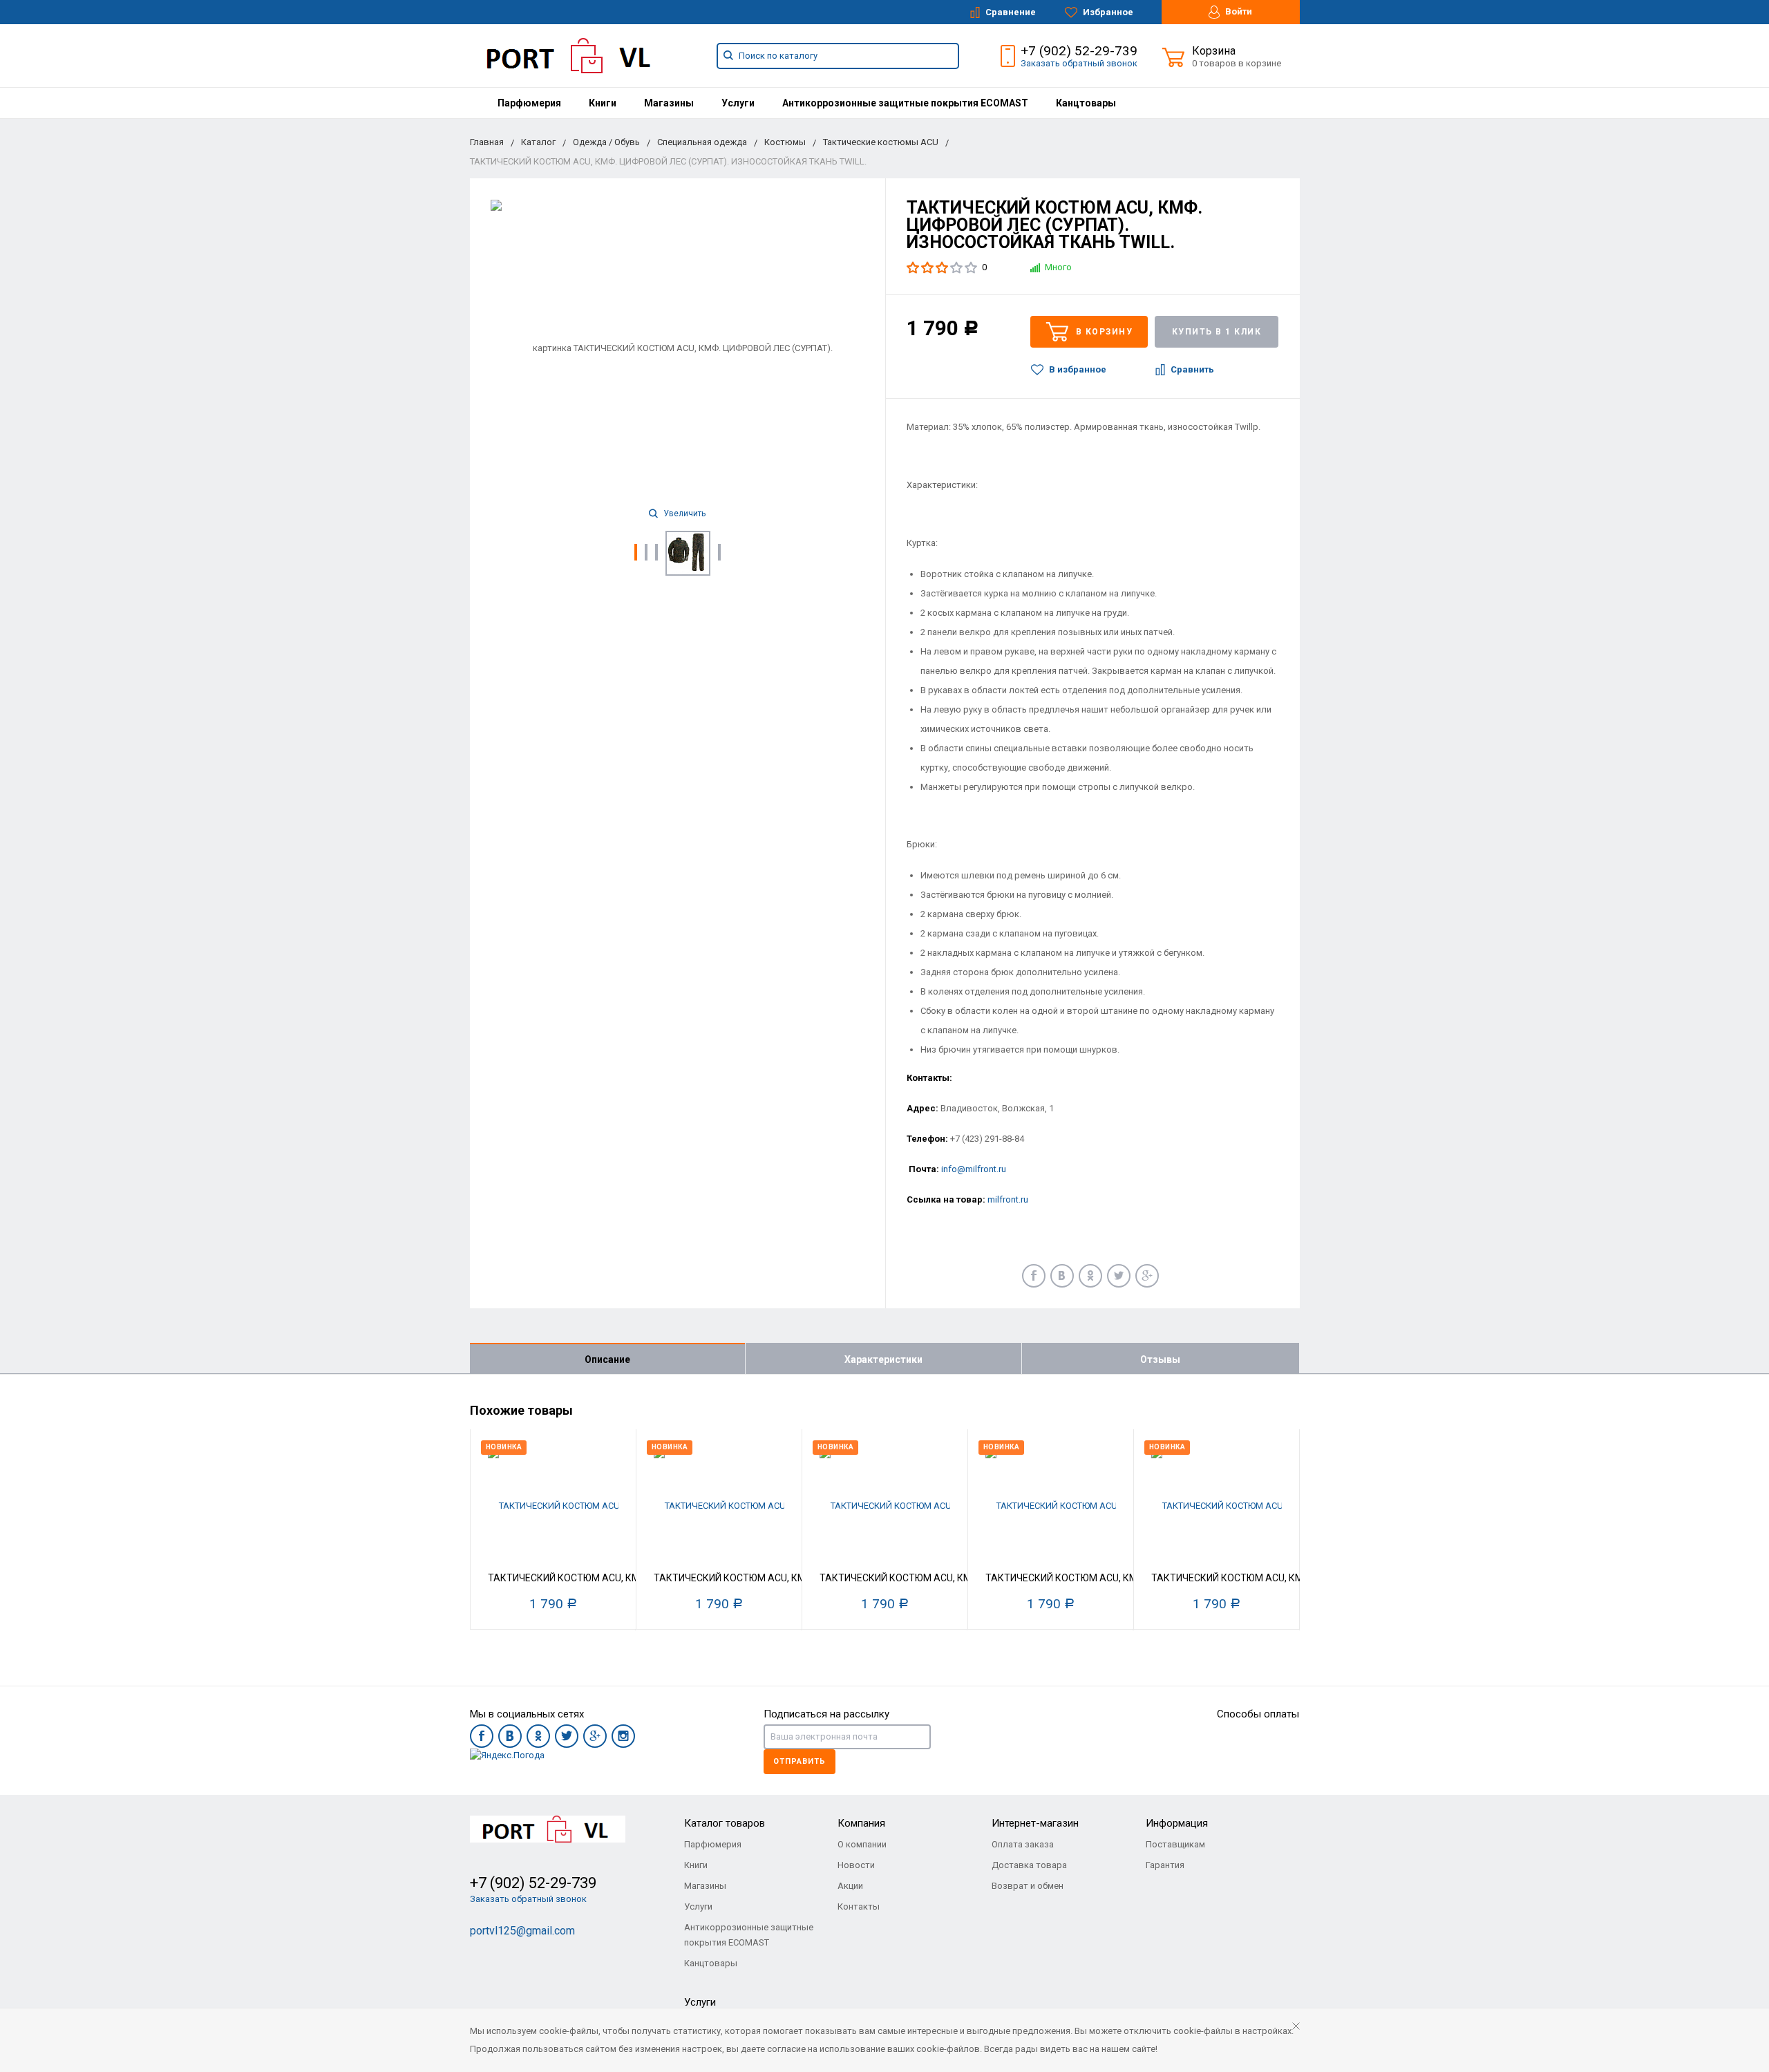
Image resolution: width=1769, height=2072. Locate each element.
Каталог (538, 142)
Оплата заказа (1023, 1844)
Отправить (800, 1761)
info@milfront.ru (974, 1169)
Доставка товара (1029, 1865)
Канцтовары (1086, 103)
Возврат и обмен (1028, 1886)
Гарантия (1165, 1865)
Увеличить (683, 514)
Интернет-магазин (1035, 1823)
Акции (850, 1886)
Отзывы (1160, 1359)
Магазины (669, 103)
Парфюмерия (529, 103)
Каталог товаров (725, 1823)
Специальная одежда (702, 142)
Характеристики (883, 1359)
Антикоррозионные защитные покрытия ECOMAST (905, 103)
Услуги (738, 103)
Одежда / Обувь (606, 142)
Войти (1238, 11)
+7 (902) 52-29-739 (1079, 51)
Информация (1177, 1823)
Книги (603, 103)
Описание (607, 1359)
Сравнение (1010, 12)
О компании (862, 1844)
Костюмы (785, 142)
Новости (856, 1865)
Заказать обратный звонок (1079, 63)
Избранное (1107, 12)
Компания (861, 1823)
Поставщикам (1175, 1844)
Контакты (859, 1906)
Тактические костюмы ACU (881, 142)
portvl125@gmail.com (522, 1931)
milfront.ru (1008, 1199)
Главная (487, 142)
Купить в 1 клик (1217, 332)
